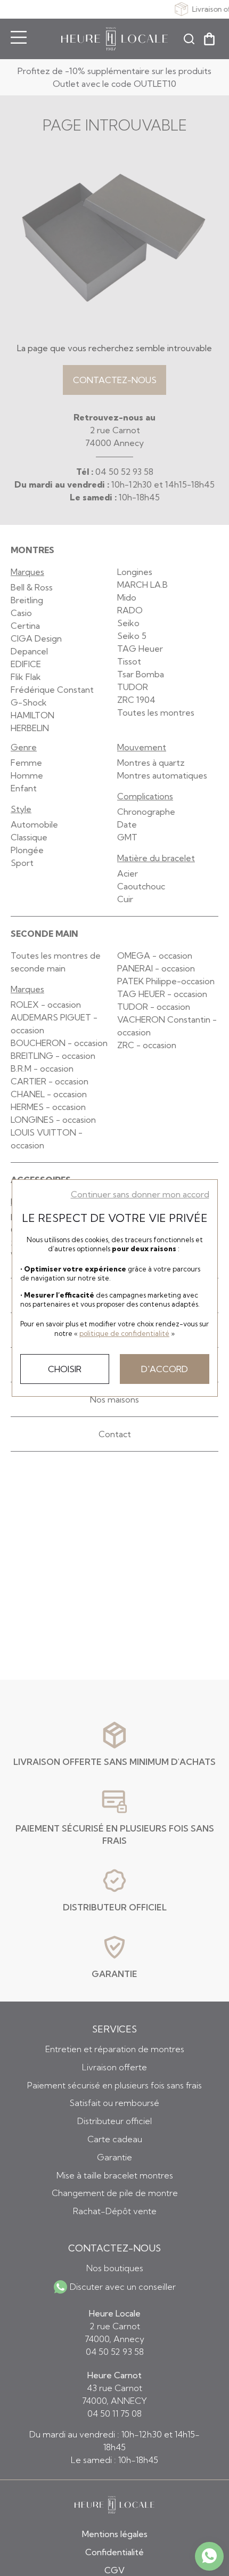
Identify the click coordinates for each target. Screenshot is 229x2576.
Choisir (65, 1369)
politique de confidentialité (124, 1333)
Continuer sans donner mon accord (140, 1194)
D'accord (165, 1369)
